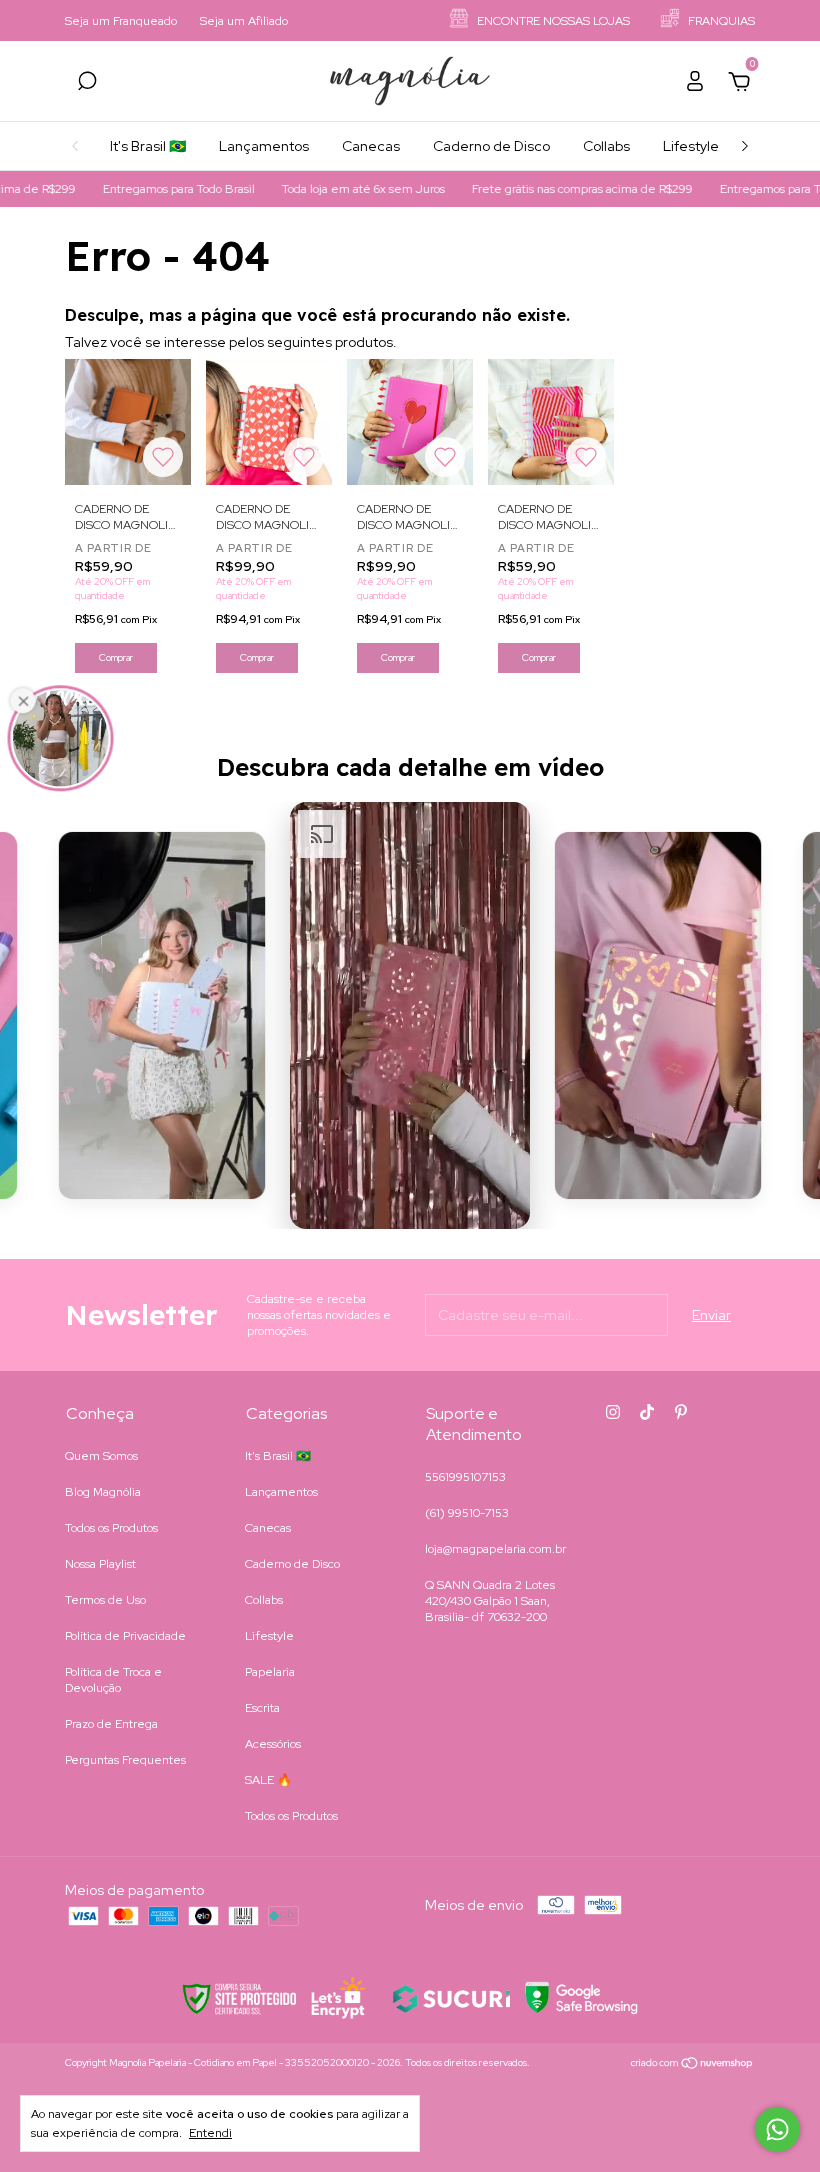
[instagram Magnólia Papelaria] (613, 1412)
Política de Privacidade (125, 1636)
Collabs (606, 146)
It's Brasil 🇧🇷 (148, 146)
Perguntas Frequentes (125, 1760)
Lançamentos (264, 146)
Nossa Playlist (100, 1564)
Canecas (371, 146)
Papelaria (270, 1672)
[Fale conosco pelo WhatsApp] (777, 2129)
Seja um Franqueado (121, 21)
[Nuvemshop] (692, 2065)
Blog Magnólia (103, 1492)
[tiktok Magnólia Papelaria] (647, 1412)
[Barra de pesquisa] (87, 84)
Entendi (210, 2133)
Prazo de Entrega (111, 1724)
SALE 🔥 (268, 1780)
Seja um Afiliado (244, 21)
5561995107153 (465, 1477)
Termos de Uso (105, 1600)
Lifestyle (691, 146)
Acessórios (273, 1744)
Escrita (262, 1708)
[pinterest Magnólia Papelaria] (681, 1412)
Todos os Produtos (111, 1528)
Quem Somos (101, 1456)
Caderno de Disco (491, 146)
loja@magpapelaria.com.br (495, 1549)
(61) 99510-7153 (467, 1513)
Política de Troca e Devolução (113, 1680)
